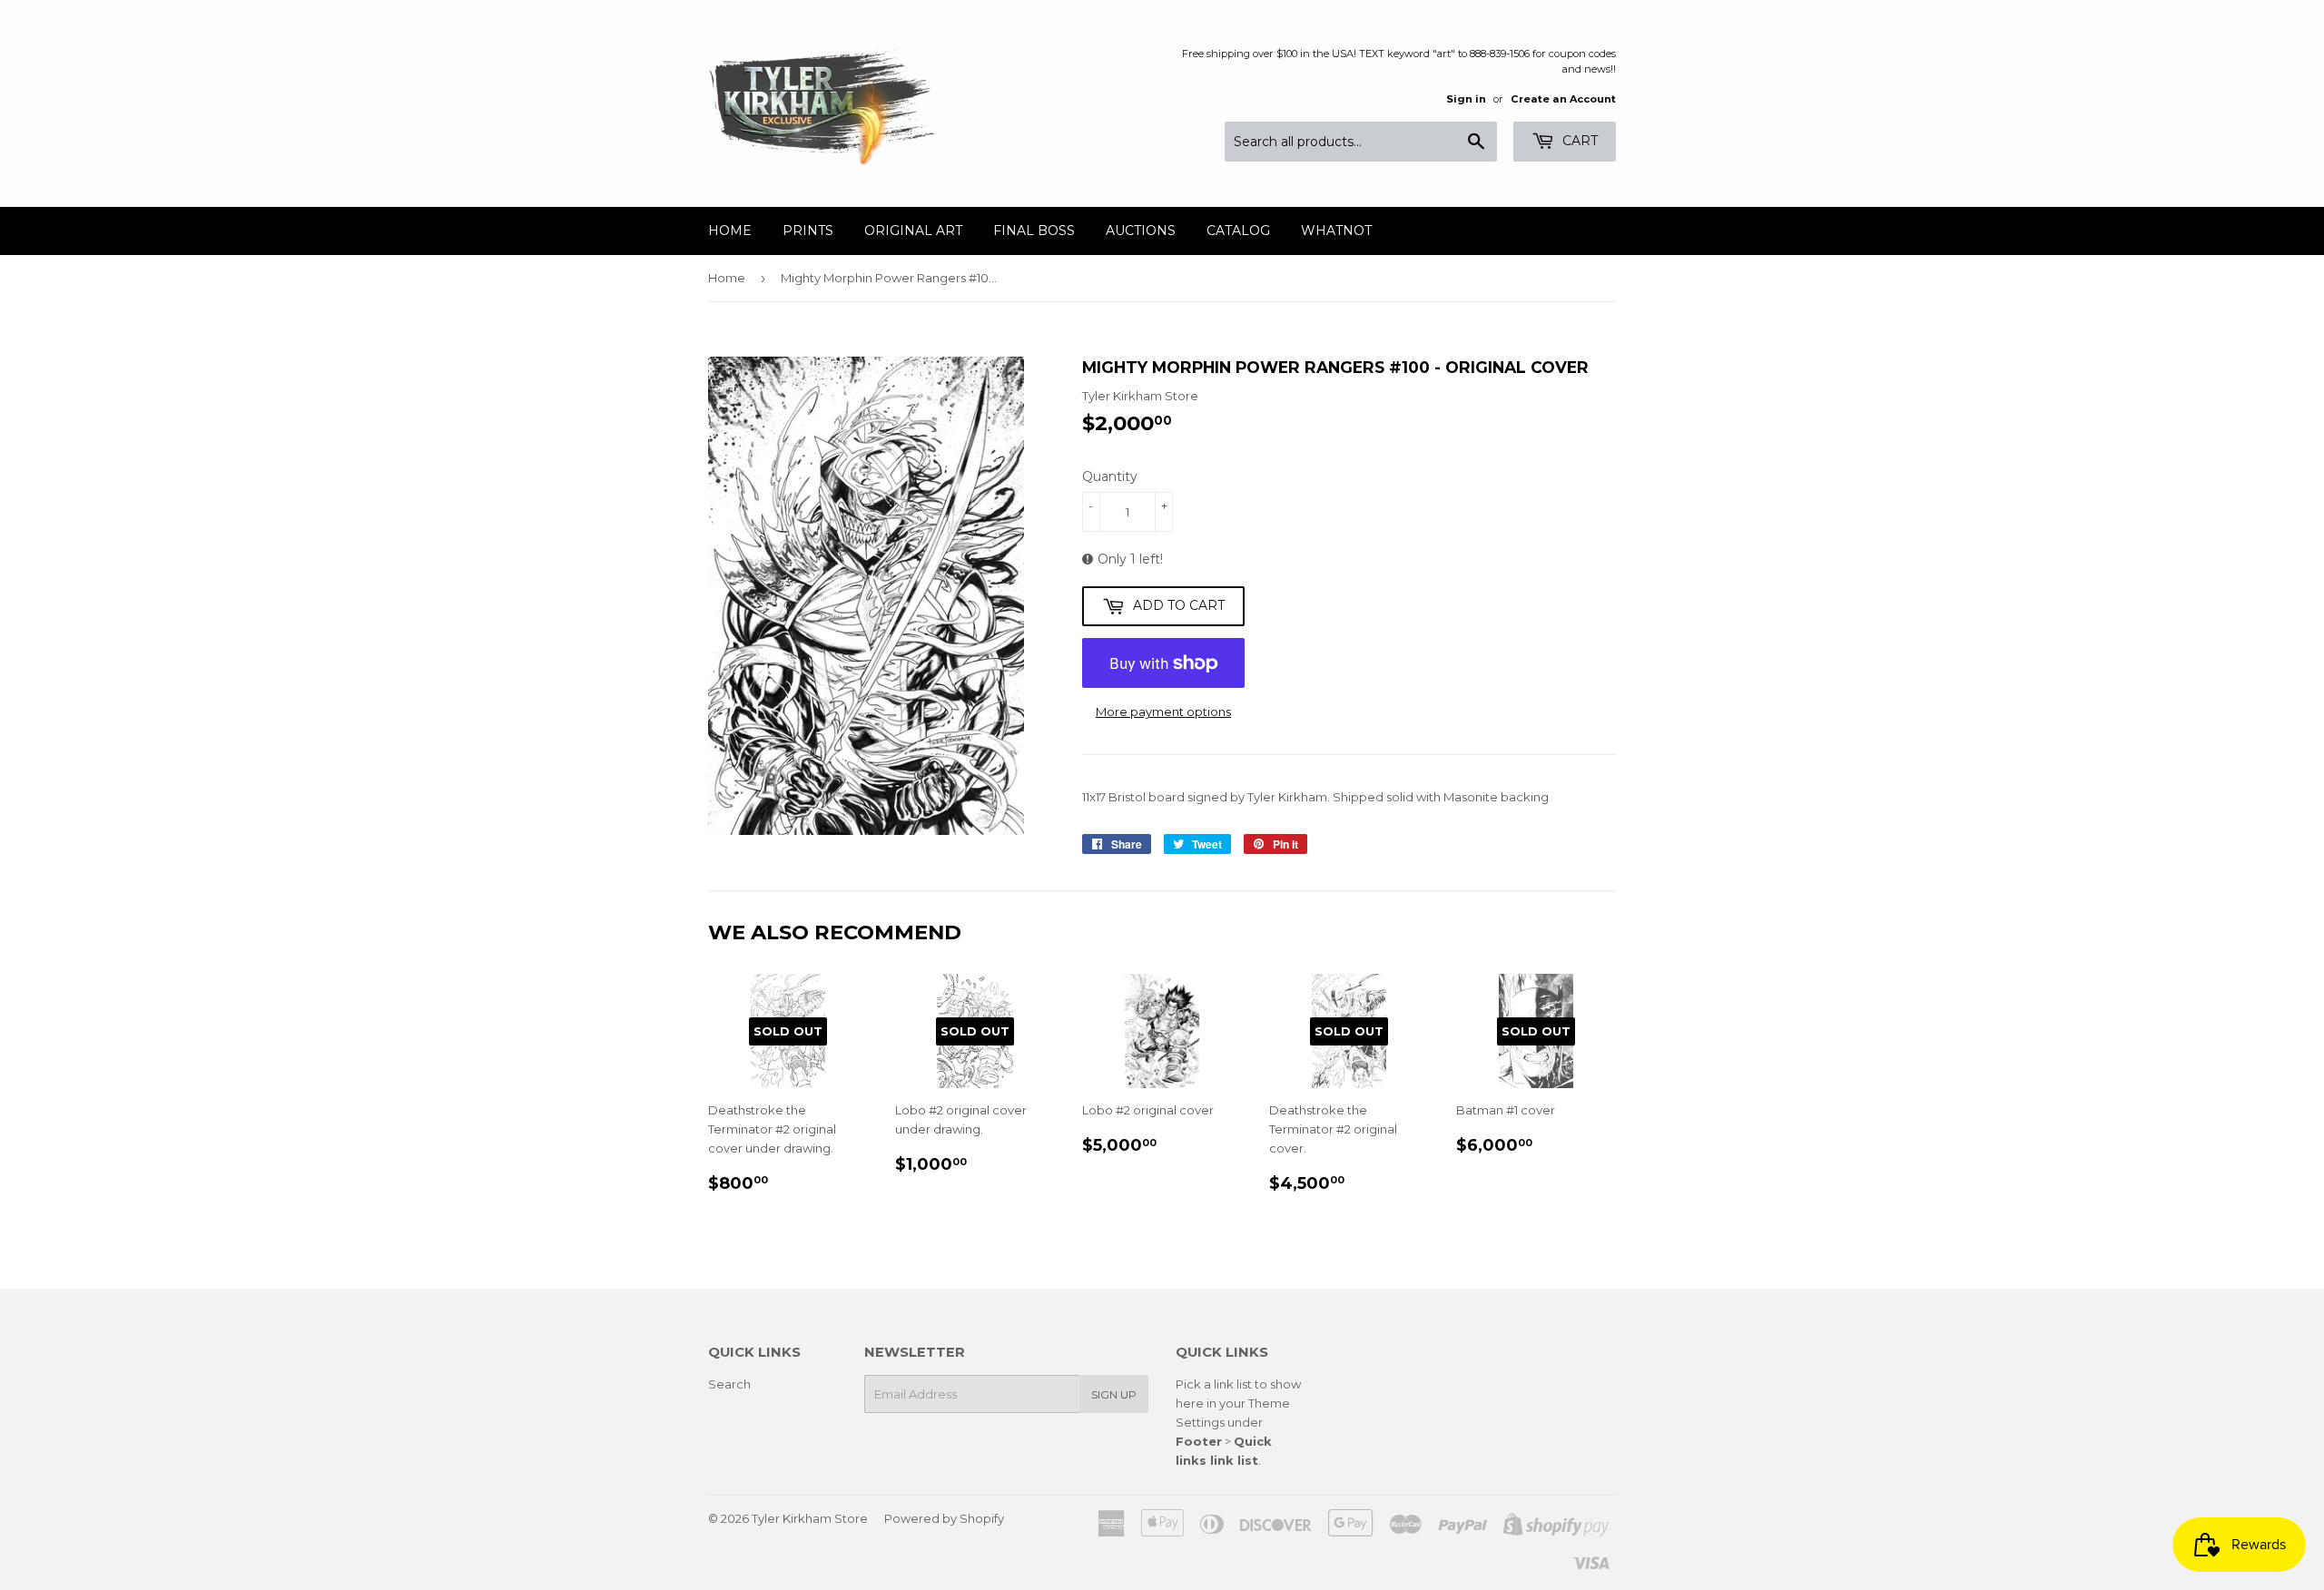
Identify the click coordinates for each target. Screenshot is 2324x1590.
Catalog (1238, 231)
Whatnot (1336, 231)
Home (730, 231)
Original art (913, 231)
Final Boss (1034, 231)
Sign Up (1114, 1394)
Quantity (1110, 476)
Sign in (1466, 99)
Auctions (1141, 231)
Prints (808, 231)
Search (729, 1384)
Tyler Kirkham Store (810, 1518)
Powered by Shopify (944, 1518)
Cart (1578, 141)
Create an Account (1563, 99)
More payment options (1163, 712)
